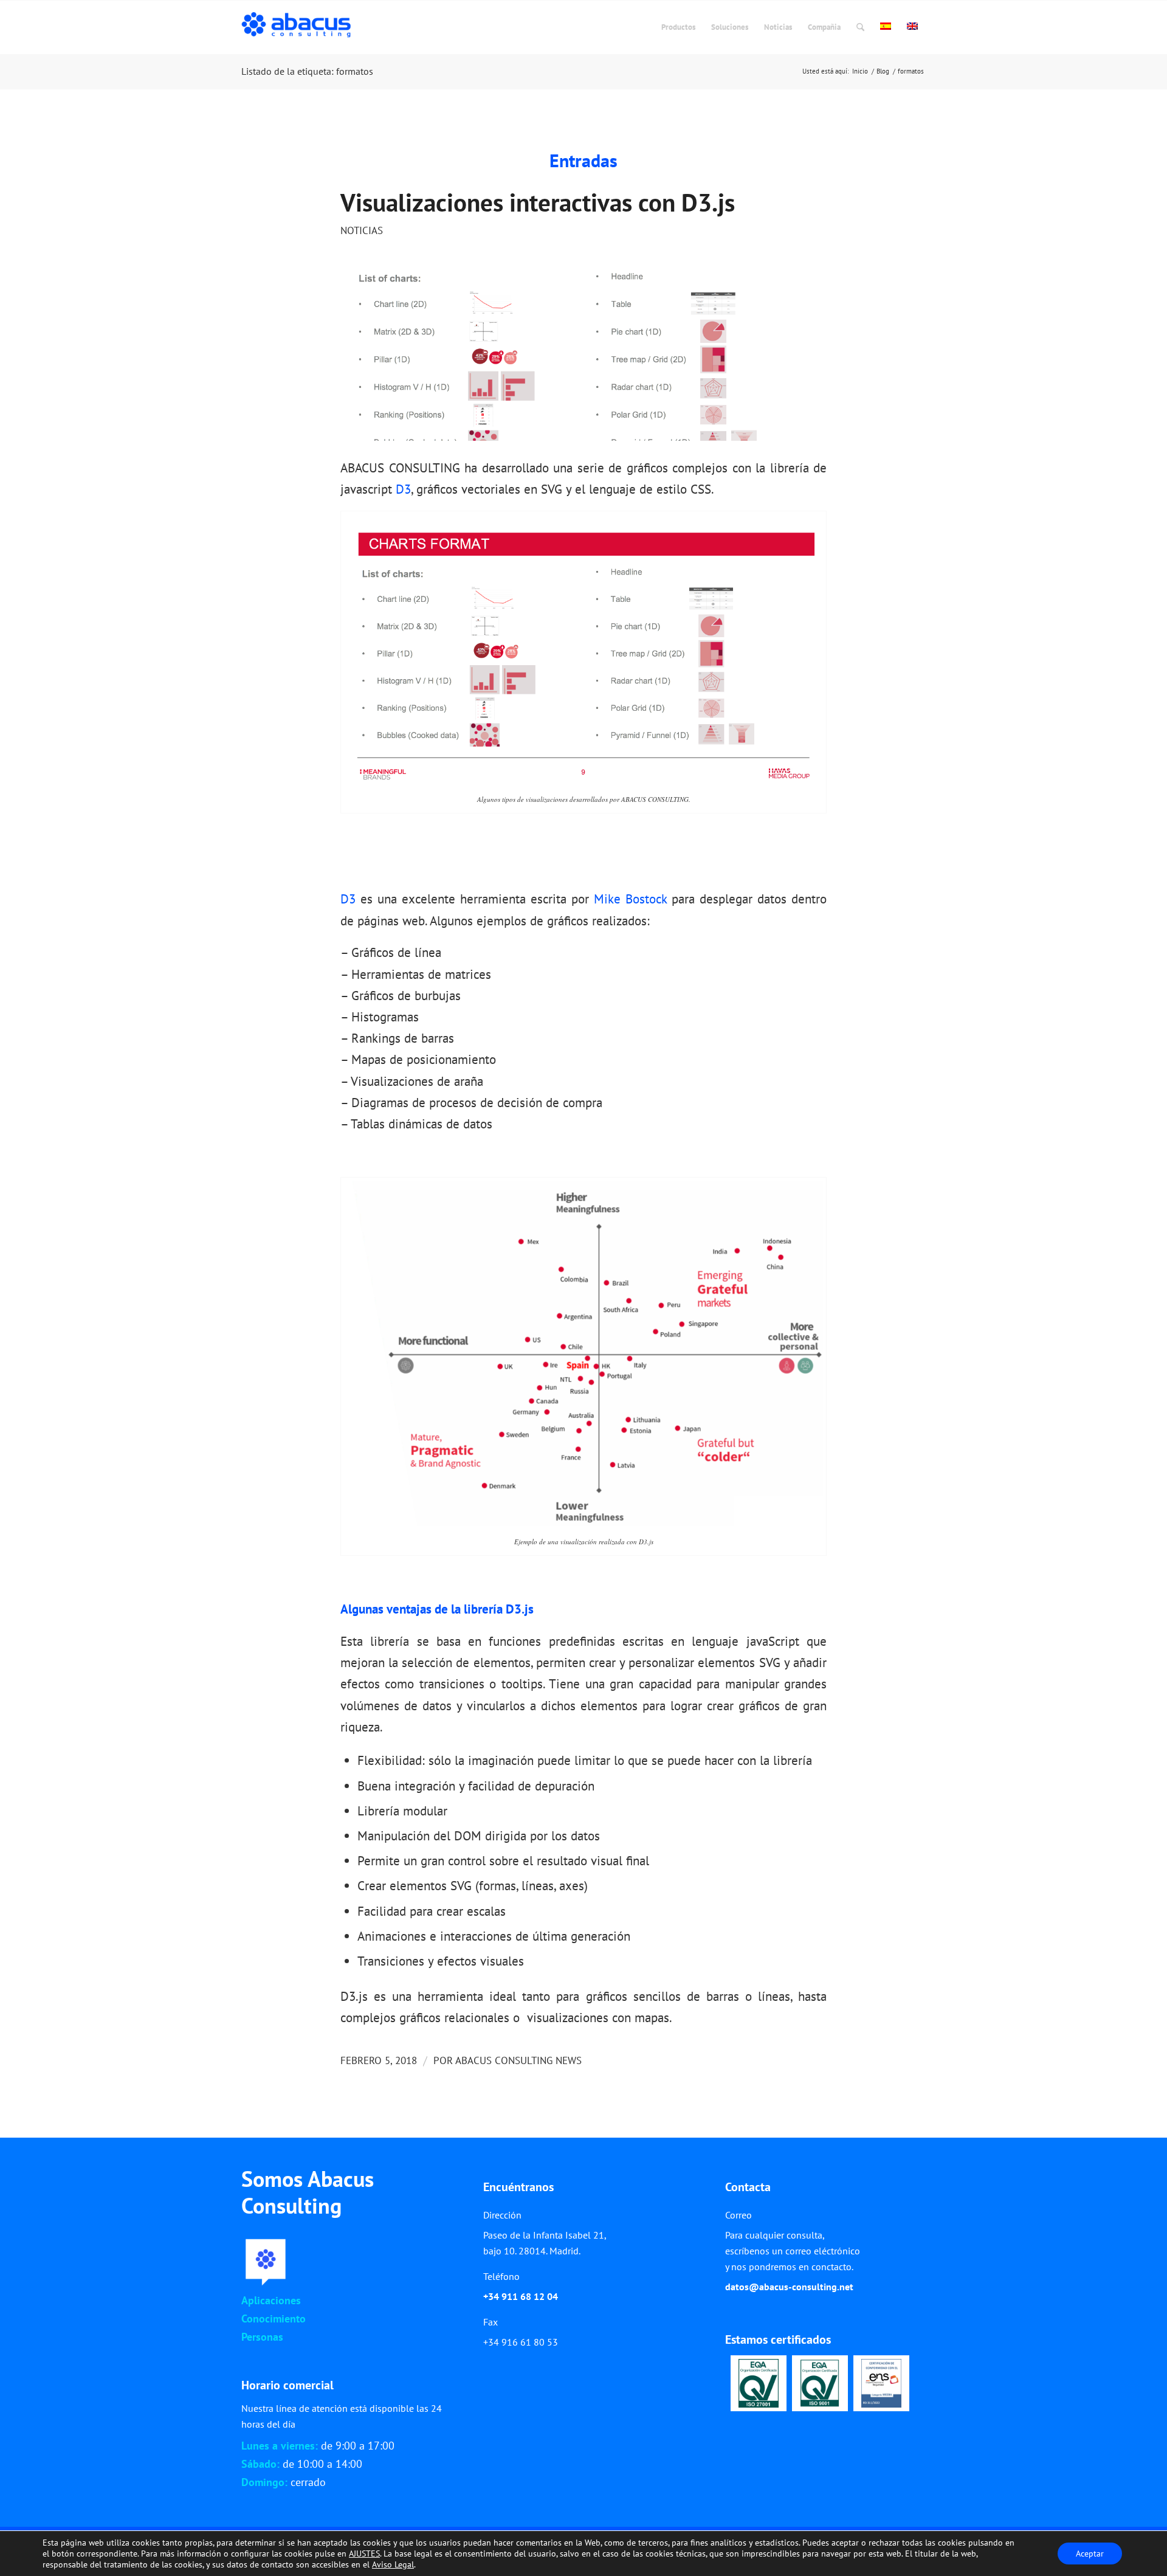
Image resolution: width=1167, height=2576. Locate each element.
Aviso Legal (393, 2564)
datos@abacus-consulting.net (789, 2287)
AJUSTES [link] (364, 2554)
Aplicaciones (271, 2300)
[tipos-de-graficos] (583, 355)
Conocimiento (274, 2319)
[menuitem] (678, 27)
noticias (362, 230)
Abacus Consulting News (518, 2060)
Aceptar (1090, 2554)
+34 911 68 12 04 (521, 2296)
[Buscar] (860, 27)
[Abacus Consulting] (299, 27)
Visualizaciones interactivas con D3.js (538, 202)
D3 (403, 489)
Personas (262, 2337)
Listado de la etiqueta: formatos (307, 71)
